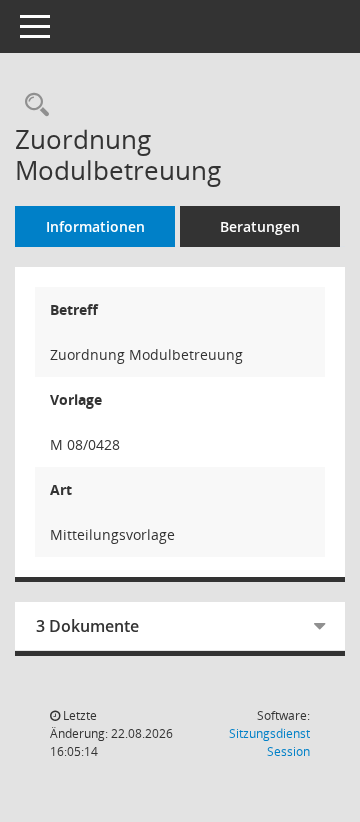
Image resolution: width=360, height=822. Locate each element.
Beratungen (260, 226)
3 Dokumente (87, 626)
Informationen (95, 226)
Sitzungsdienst (269, 742)
